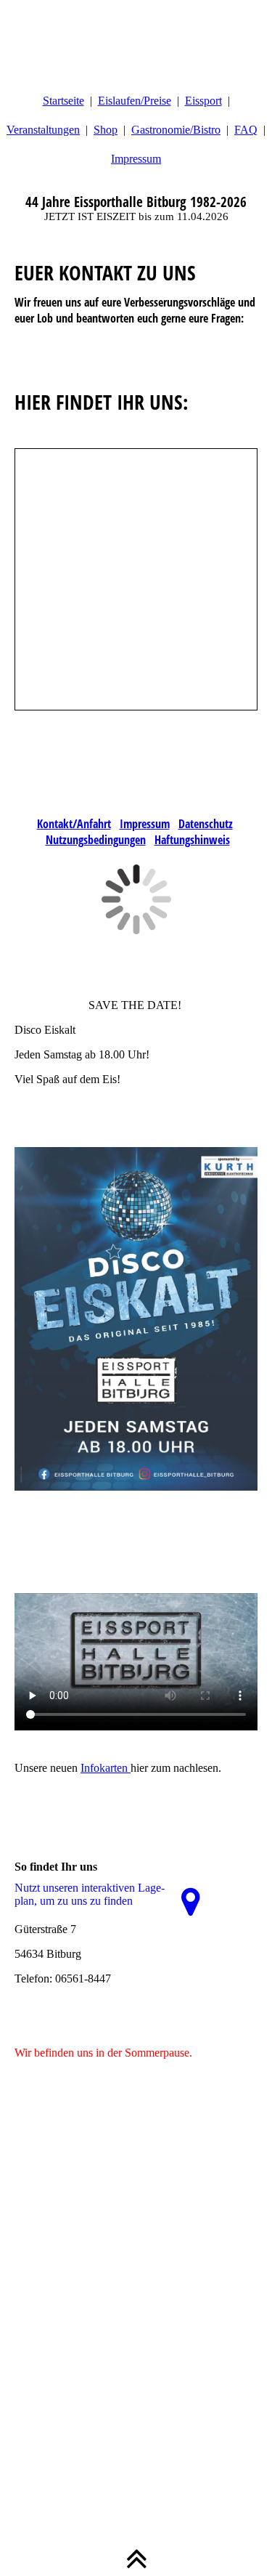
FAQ (246, 130)
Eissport (203, 101)
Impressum (136, 159)
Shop (106, 130)
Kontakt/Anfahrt (74, 824)
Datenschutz (206, 824)
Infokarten (106, 1768)
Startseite (63, 101)
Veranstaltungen (43, 130)
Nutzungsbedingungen (96, 840)
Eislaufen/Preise (135, 101)
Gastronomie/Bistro (176, 130)
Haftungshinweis (192, 840)
